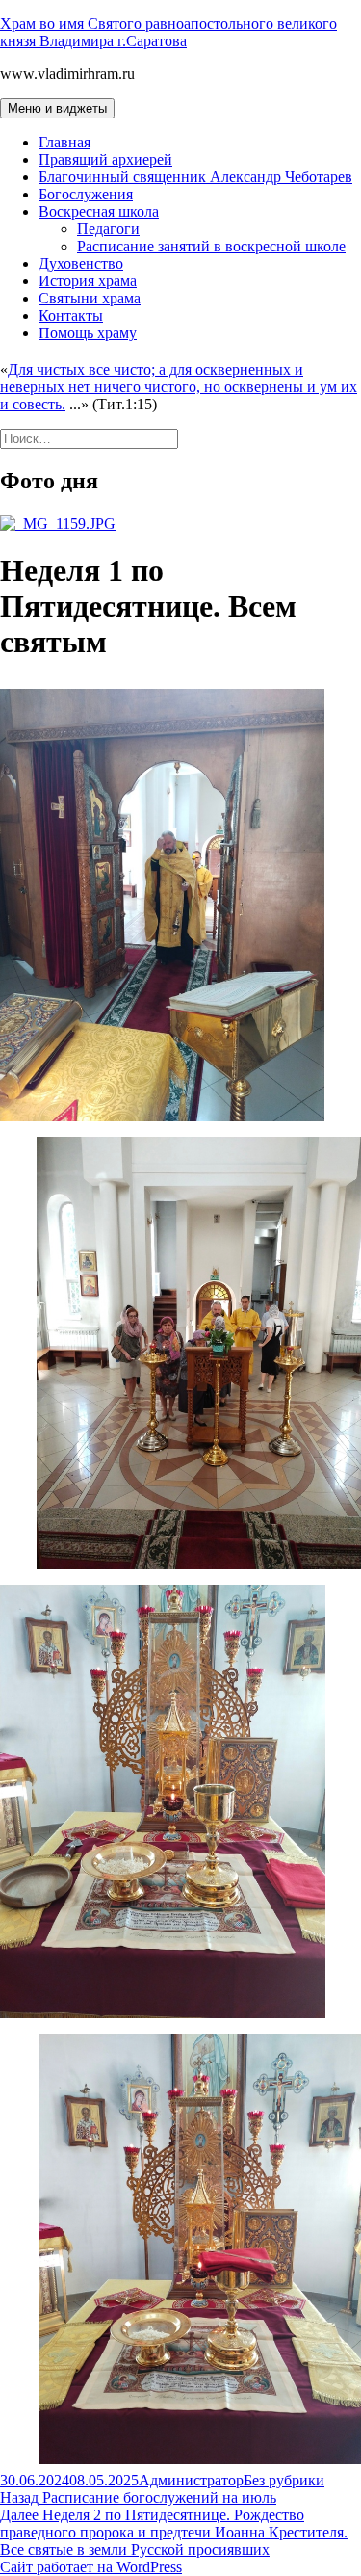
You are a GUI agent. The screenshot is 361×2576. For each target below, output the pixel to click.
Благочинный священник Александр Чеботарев (195, 177)
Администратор (191, 2480)
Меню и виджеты (57, 108)
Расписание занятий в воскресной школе (211, 246)
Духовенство (81, 263)
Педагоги (108, 229)
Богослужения (86, 194)
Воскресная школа (99, 211)
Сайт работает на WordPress (91, 2567)
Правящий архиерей (105, 159)
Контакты (71, 315)
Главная (64, 142)
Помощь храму (88, 333)
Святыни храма (90, 298)
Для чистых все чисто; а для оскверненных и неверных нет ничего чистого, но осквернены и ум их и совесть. (179, 387)
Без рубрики (284, 2480)
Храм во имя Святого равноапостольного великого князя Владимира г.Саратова (168, 32)
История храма (88, 281)
